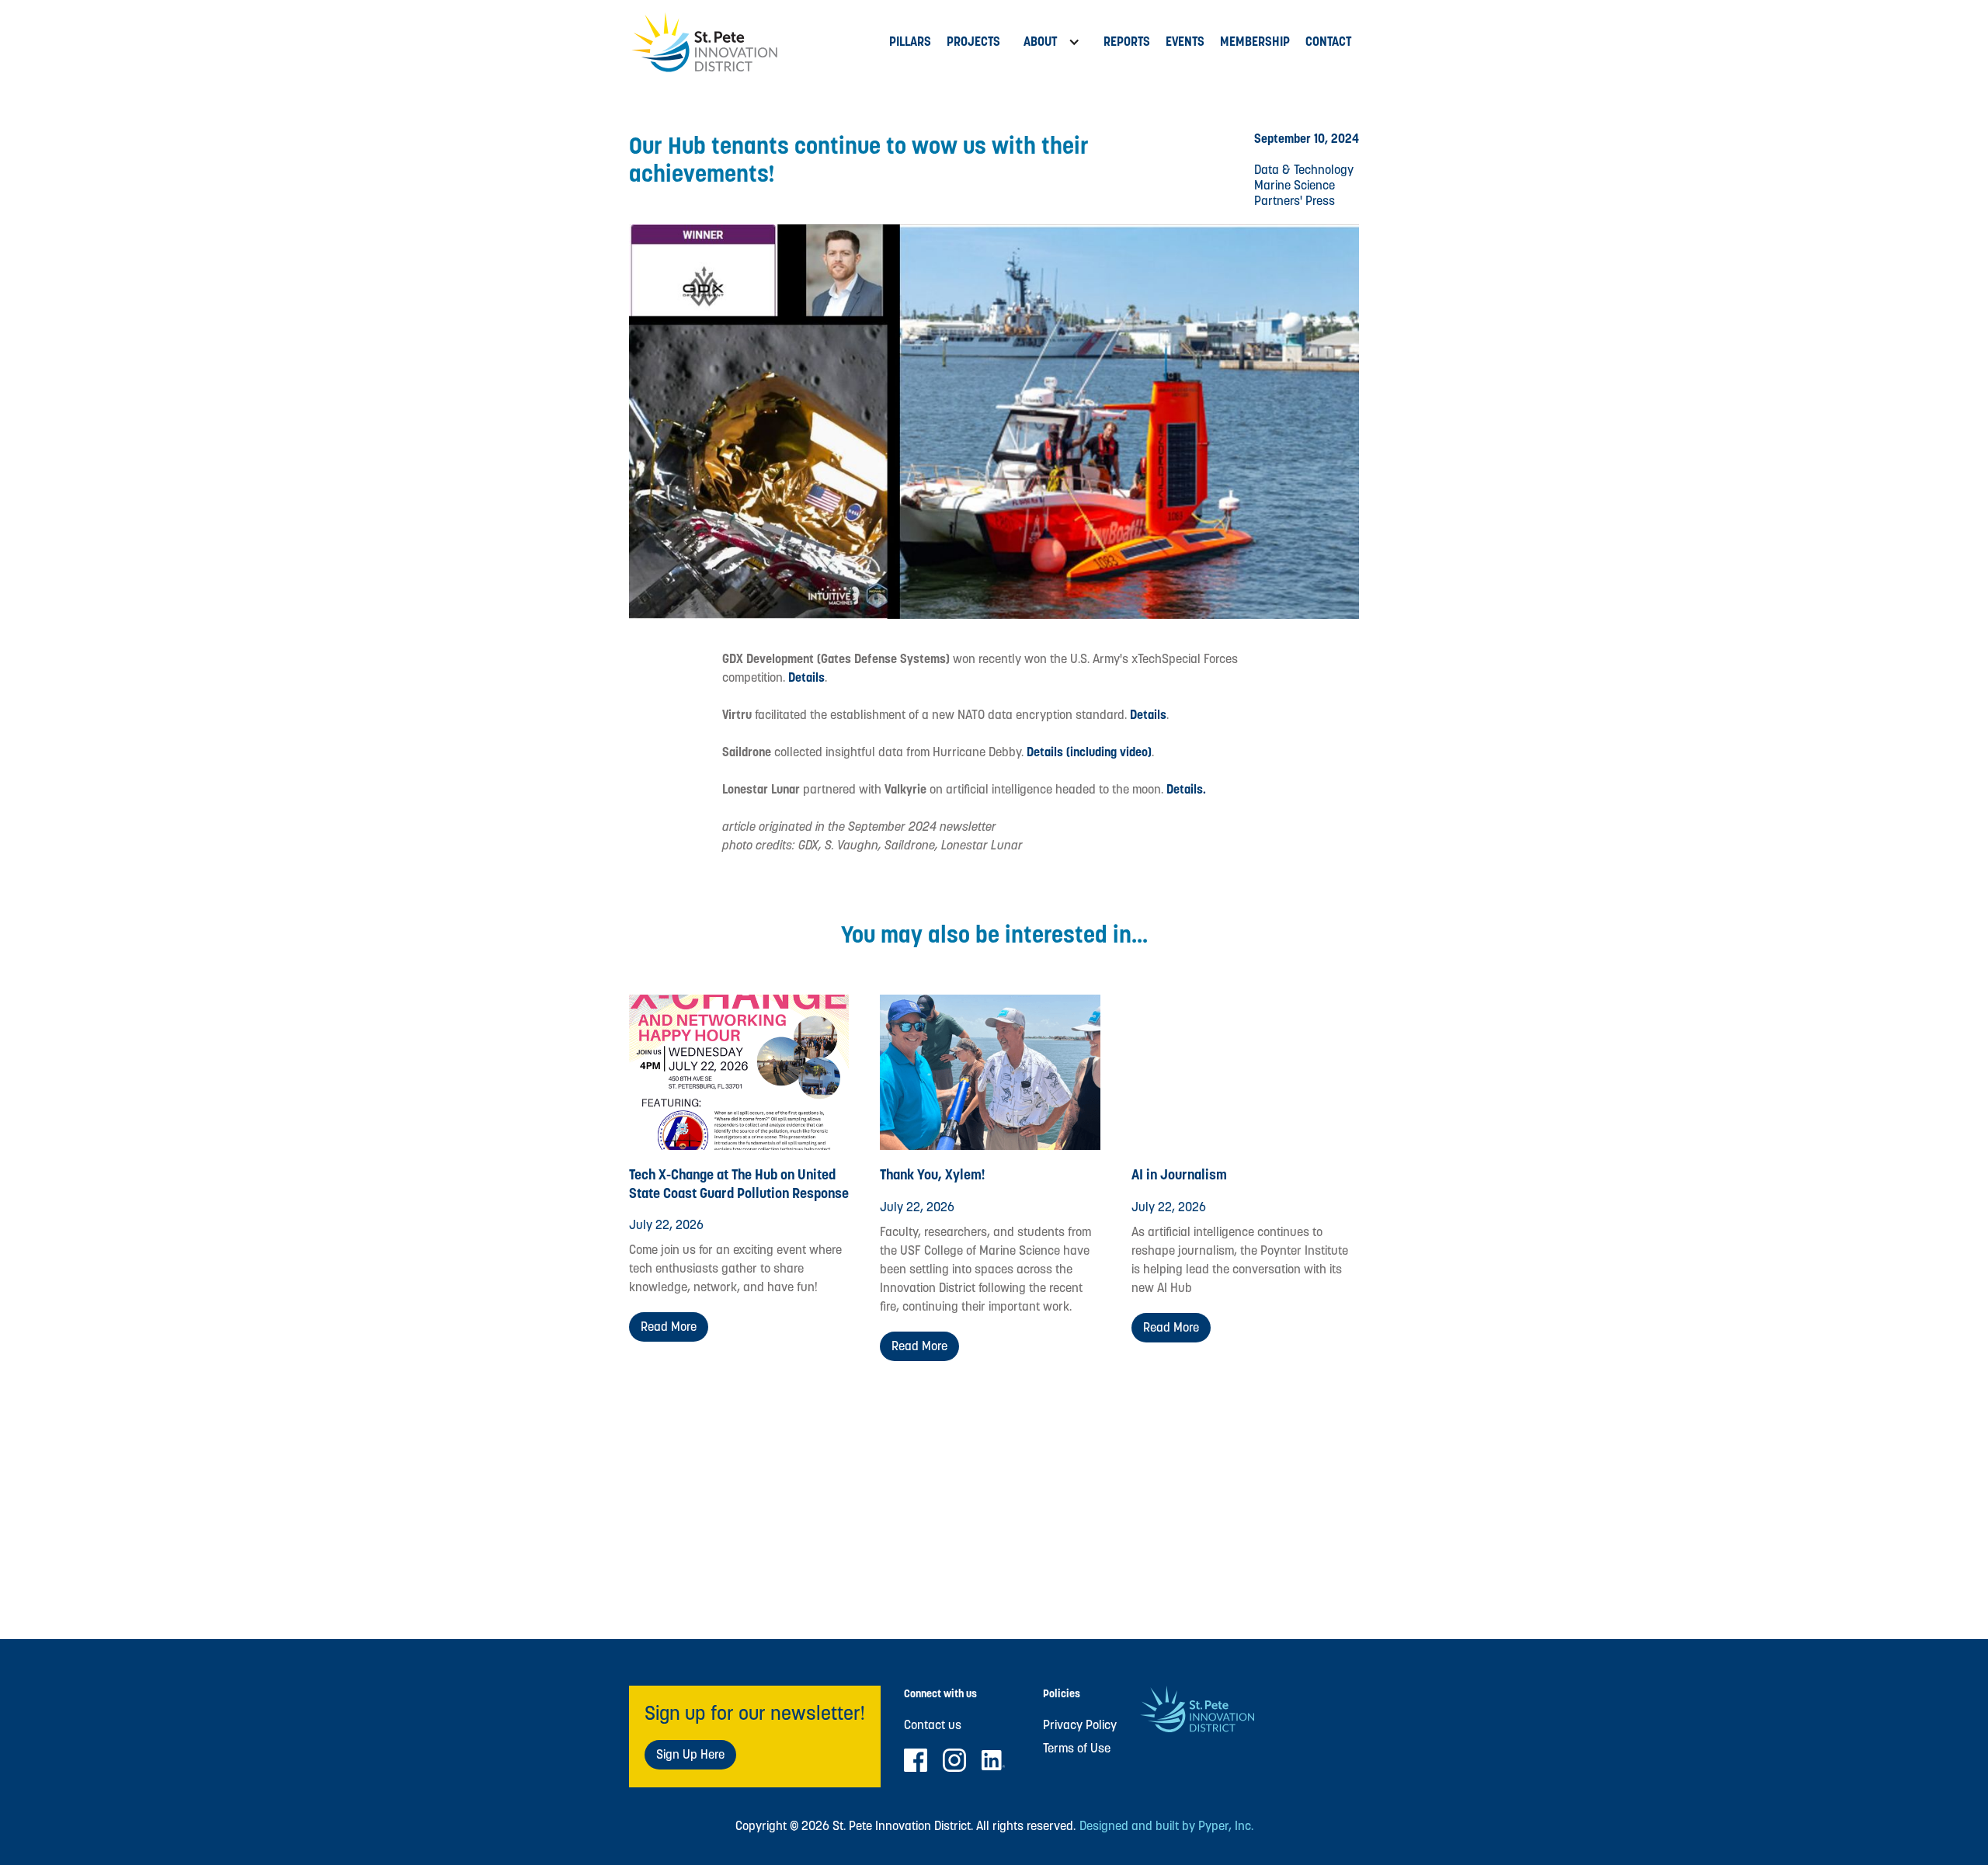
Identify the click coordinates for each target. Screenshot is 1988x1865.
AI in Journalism (1179, 1174)
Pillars (910, 42)
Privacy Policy (1080, 1725)
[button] (1052, 42)
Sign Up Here (690, 1754)
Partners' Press (1295, 201)
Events (1185, 42)
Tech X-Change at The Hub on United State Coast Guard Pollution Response (739, 1183)
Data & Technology (1304, 170)
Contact (1328, 42)
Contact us (933, 1725)
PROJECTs (973, 42)
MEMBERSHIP (1255, 42)
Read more (669, 1327)
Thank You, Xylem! (933, 1174)
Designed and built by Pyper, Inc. (1166, 1826)
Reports (1127, 42)
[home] (755, 42)
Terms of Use (1077, 1749)
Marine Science (1295, 185)
